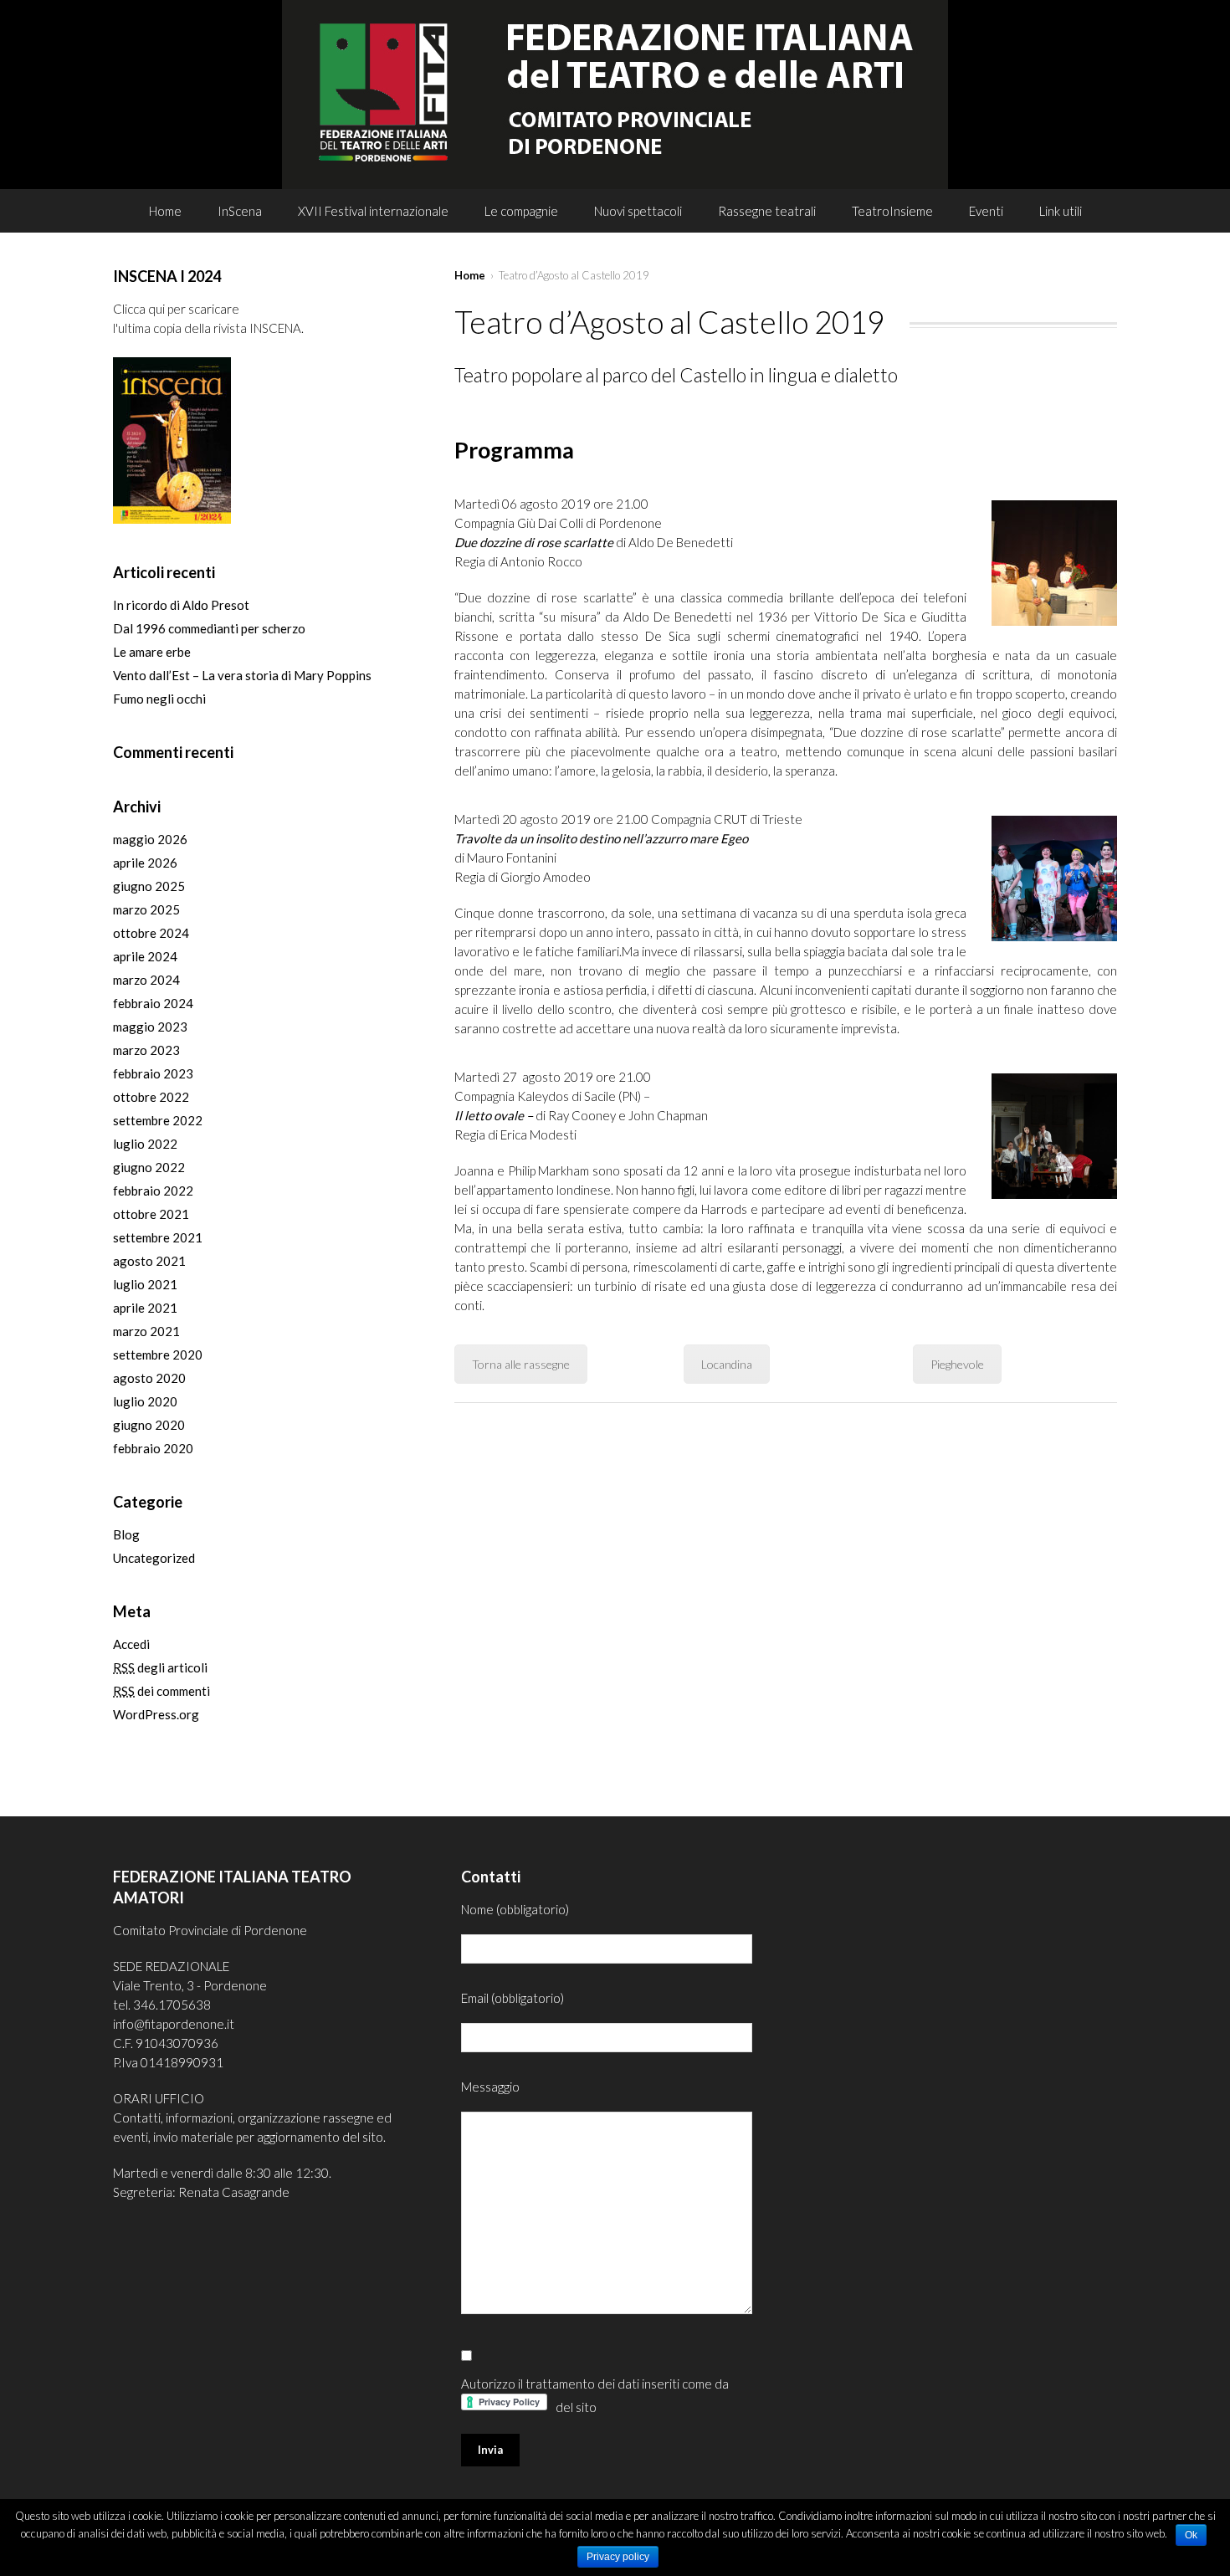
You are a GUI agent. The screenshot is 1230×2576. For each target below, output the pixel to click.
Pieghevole (957, 1364)
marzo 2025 (146, 909)
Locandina (727, 1364)
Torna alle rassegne (521, 1364)
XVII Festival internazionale (373, 211)
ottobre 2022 (151, 1097)
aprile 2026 (145, 863)
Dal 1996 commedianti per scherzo (209, 628)
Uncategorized (154, 1558)
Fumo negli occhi (159, 699)
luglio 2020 (145, 1401)
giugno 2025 (149, 886)
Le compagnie (521, 211)
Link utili (1061, 211)
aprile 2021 (145, 1308)
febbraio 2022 (153, 1191)
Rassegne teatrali (767, 211)
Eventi (986, 211)
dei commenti (161, 1691)
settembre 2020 (158, 1355)
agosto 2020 (149, 1378)
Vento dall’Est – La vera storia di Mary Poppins (242, 675)
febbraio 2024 (153, 1003)
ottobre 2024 (151, 933)
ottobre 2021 (151, 1214)
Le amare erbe (152, 652)
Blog (126, 1534)
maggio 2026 (150, 839)
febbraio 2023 (153, 1073)
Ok (1191, 2535)
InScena (240, 211)
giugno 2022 (149, 1167)
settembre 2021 (158, 1237)
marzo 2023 (146, 1050)
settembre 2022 (158, 1120)
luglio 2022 (145, 1144)
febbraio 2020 (153, 1448)
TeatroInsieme (892, 211)
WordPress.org (156, 1714)
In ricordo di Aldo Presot (181, 605)
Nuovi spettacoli (638, 211)
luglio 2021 (145, 1284)
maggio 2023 (150, 1027)
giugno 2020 (149, 1425)
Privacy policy (618, 2557)
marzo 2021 (146, 1331)
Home (165, 211)
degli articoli (160, 1667)
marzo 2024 (146, 980)
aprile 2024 (145, 956)
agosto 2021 (149, 1261)
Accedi (131, 1644)
